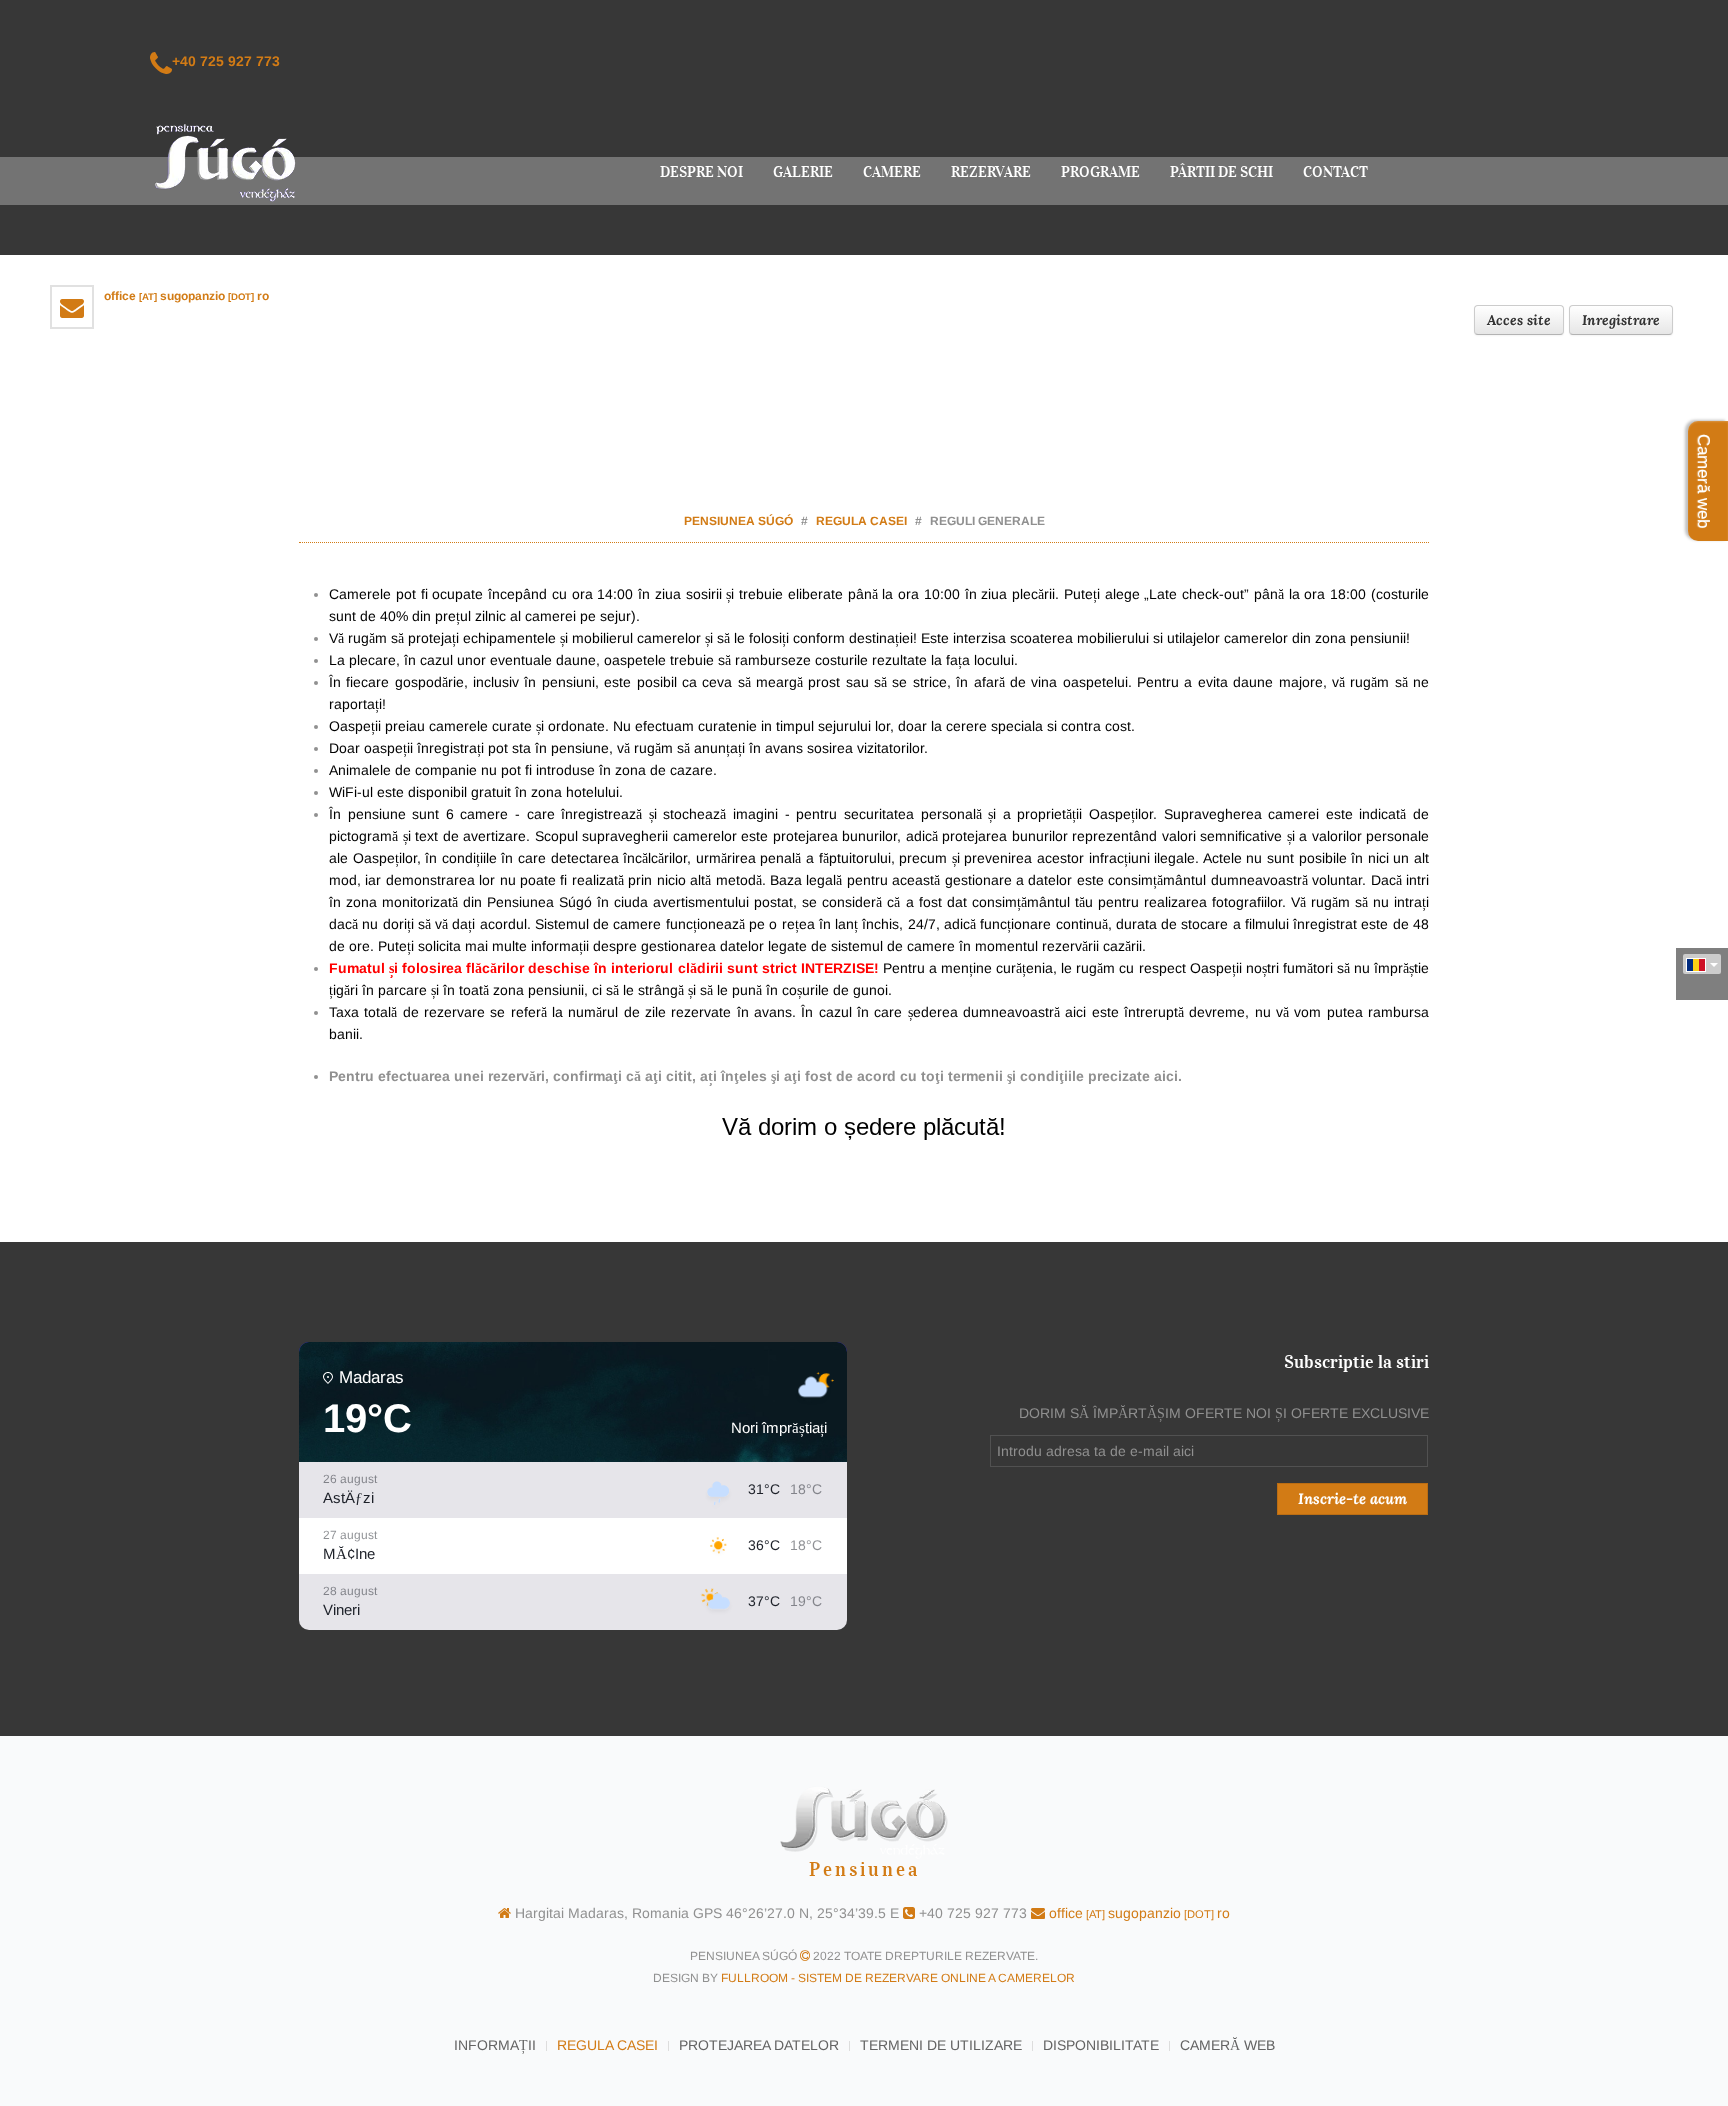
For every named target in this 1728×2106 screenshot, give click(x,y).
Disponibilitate (1101, 2045)
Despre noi (701, 172)
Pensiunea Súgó (738, 521)
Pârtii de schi (1221, 172)
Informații (495, 2045)
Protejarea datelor (759, 2045)
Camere (892, 172)
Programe (1100, 172)
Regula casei (861, 521)
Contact (1335, 172)
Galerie (803, 172)
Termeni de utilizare (941, 2045)
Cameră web (1227, 2045)
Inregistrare (1621, 320)
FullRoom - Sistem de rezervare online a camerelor (898, 1978)
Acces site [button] (1519, 320)
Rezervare (991, 172)
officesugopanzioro (186, 296)
